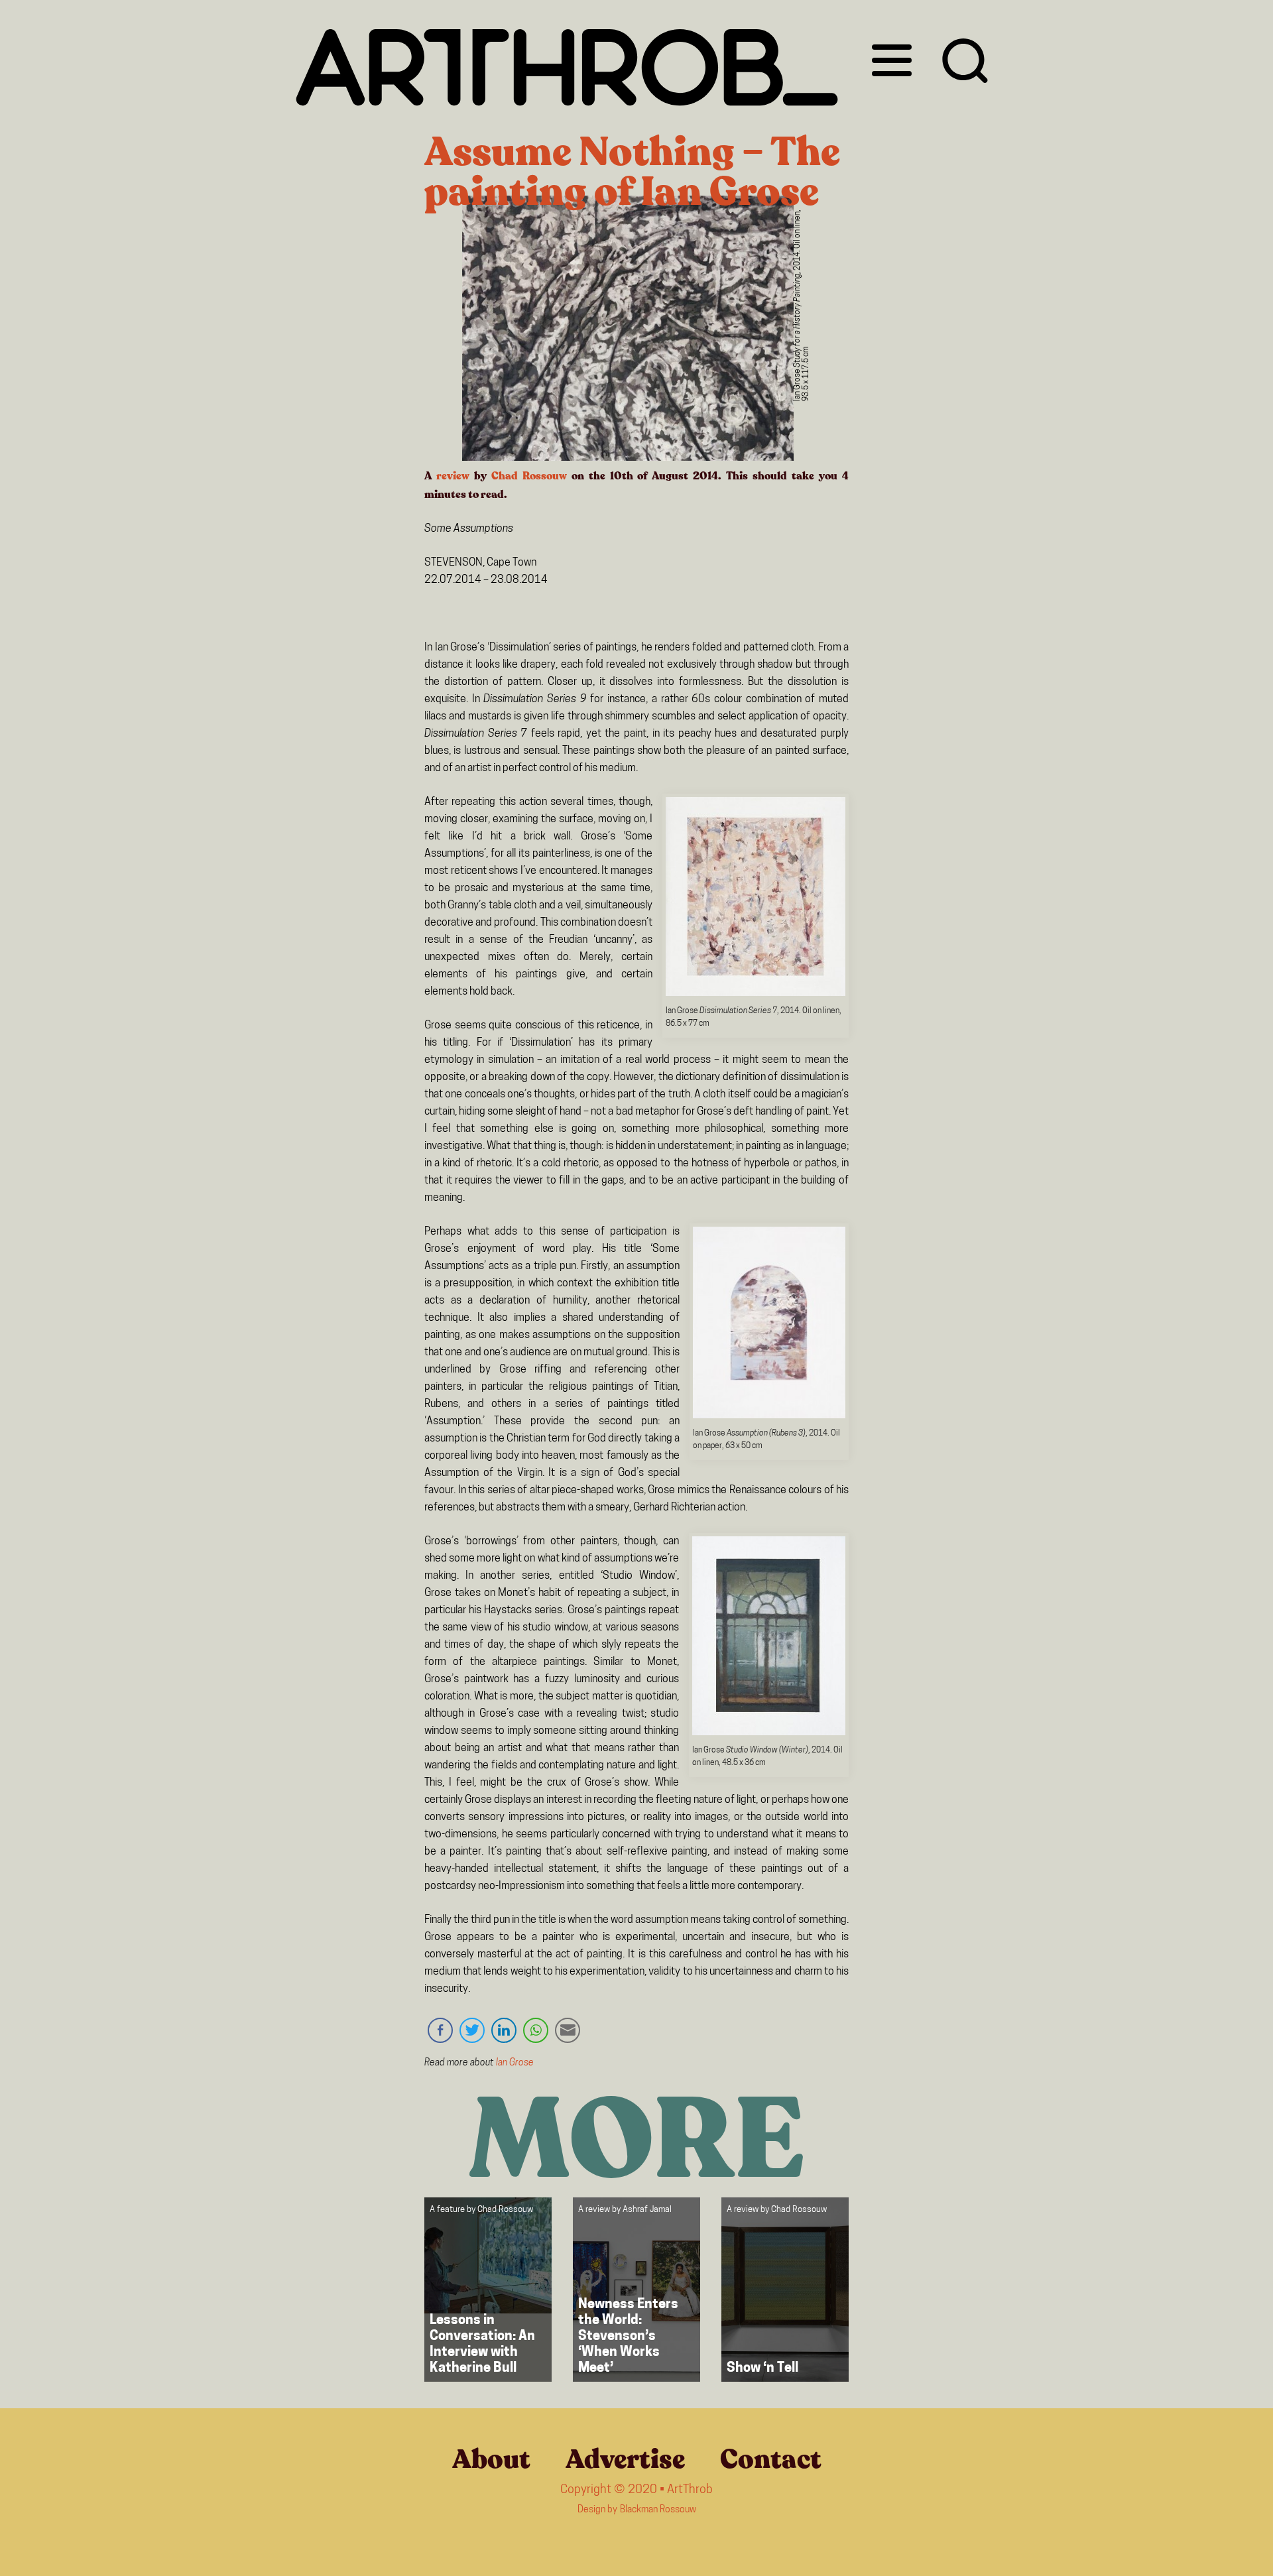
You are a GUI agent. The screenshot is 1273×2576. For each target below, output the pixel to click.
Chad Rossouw (529, 476)
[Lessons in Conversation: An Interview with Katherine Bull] (488, 2290)
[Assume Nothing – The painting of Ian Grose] (628, 331)
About (491, 2459)
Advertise (625, 2459)
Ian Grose (515, 2063)
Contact (771, 2459)
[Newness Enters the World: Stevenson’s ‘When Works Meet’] (636, 2290)
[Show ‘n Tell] (785, 2290)
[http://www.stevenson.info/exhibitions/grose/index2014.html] (756, 993)
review (453, 476)
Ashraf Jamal (647, 2210)
